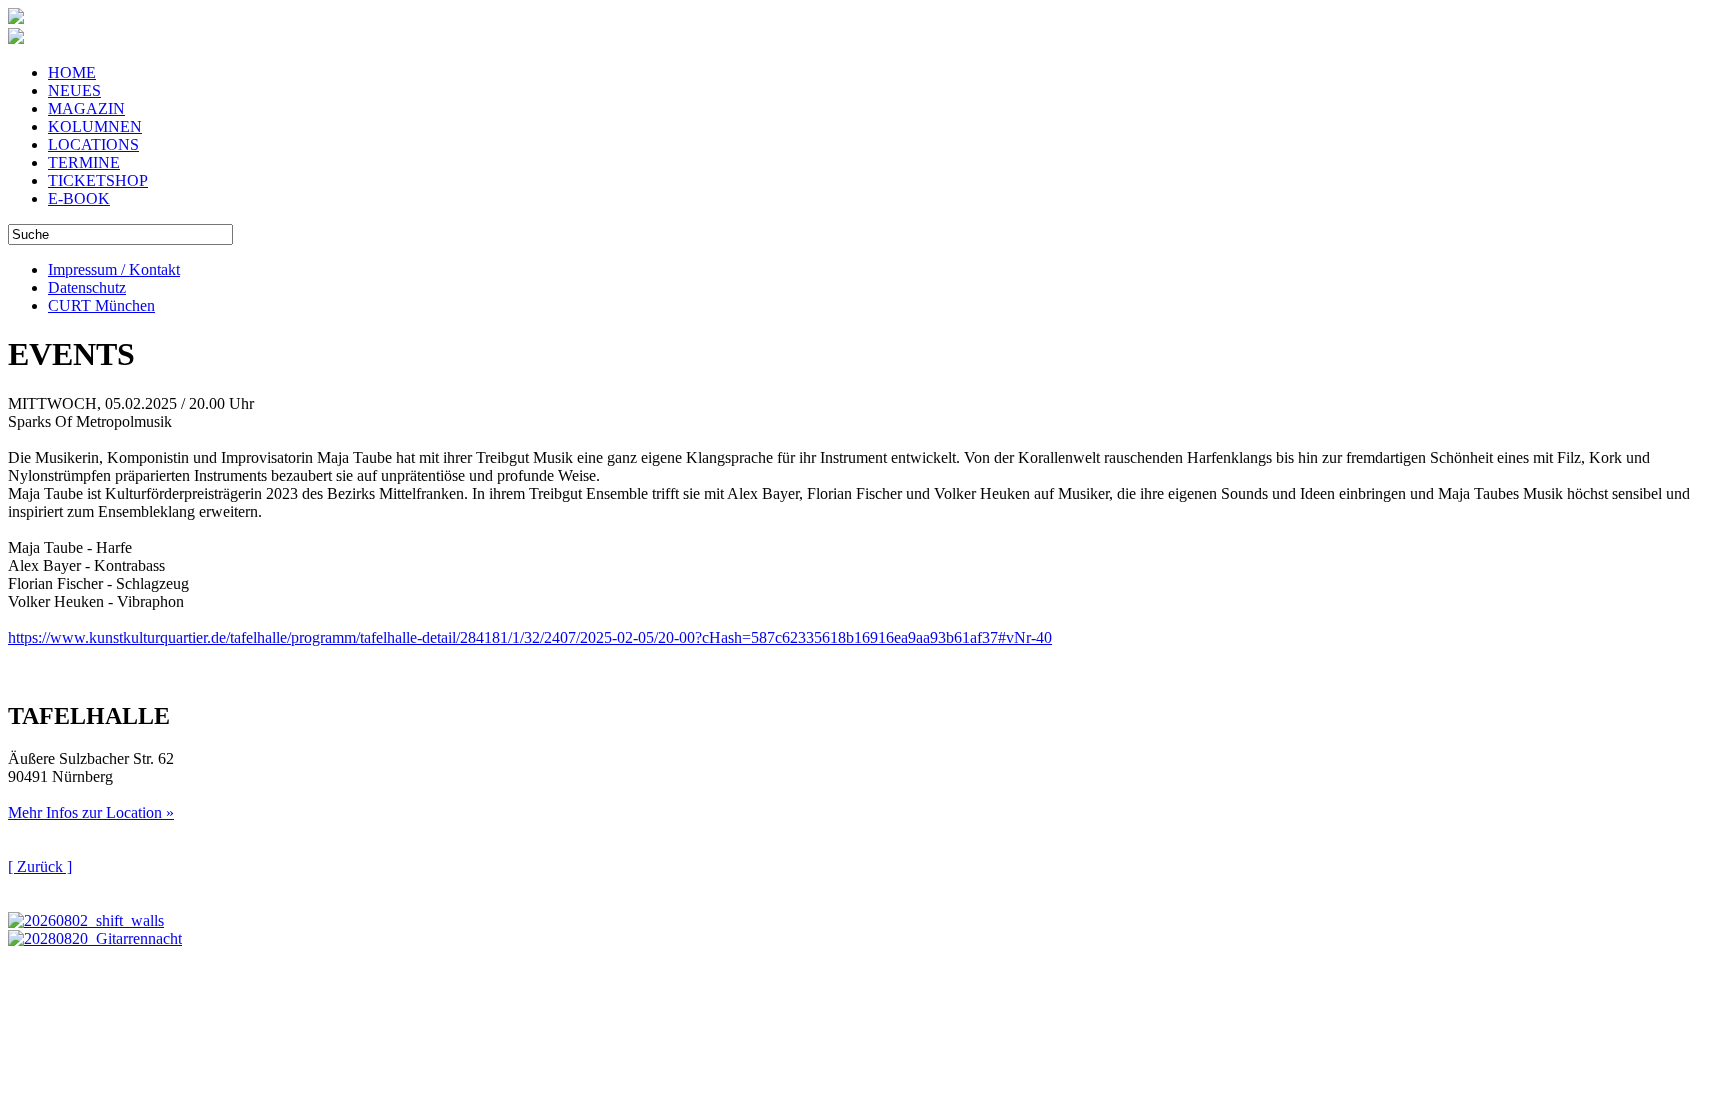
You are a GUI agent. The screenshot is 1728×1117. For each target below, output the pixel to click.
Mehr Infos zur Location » (91, 812)
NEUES (74, 90)
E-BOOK (79, 198)
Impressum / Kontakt (114, 269)
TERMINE (84, 162)
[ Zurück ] (40, 866)
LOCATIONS (93, 144)
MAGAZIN (86, 108)
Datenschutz (87, 287)
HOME (72, 72)
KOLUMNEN (95, 126)
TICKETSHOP (98, 180)
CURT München (101, 305)
